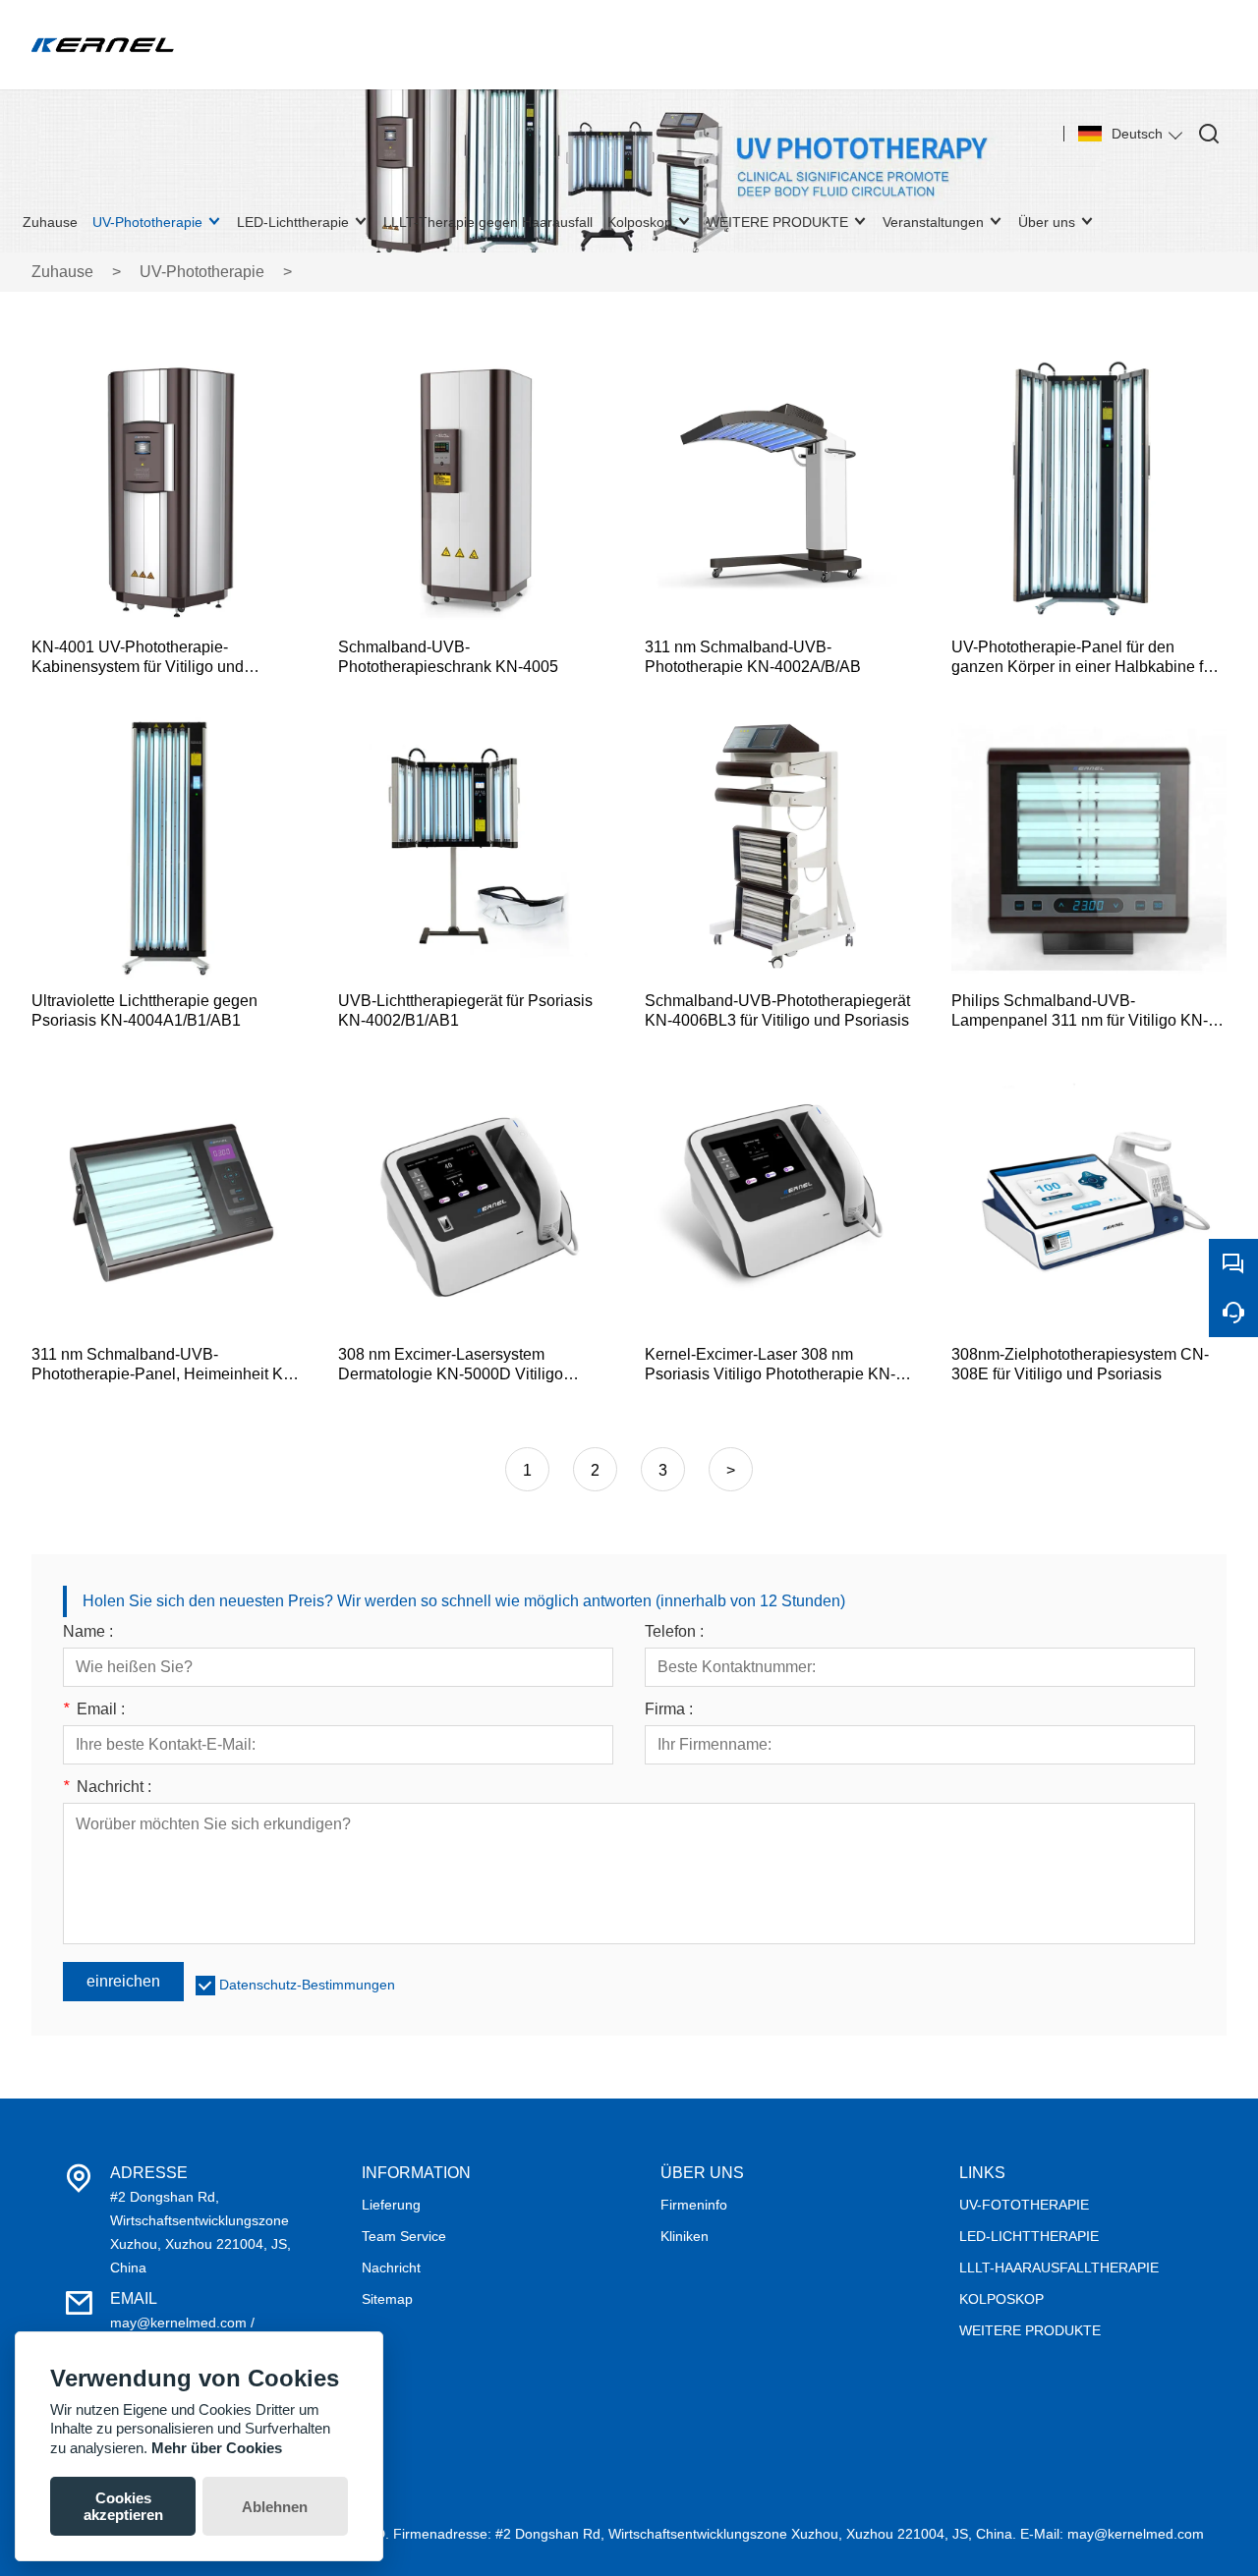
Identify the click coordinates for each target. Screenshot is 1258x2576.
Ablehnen (275, 2507)
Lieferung (391, 2205)
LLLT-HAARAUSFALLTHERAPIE (1059, 2268)
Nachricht (391, 2268)
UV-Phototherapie (202, 272)
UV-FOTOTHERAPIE (1024, 2205)
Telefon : (674, 1632)
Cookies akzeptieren (123, 2506)
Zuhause (62, 272)
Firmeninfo (694, 2205)
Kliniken (685, 2236)
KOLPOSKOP (1001, 2299)
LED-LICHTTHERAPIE (1029, 2236)
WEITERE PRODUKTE (1030, 2330)
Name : (88, 1632)
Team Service (404, 2236)
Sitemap (387, 2299)
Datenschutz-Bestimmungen (307, 1985)
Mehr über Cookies (217, 2448)
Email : (94, 1709)
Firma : (669, 1709)
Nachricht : (107, 1787)
